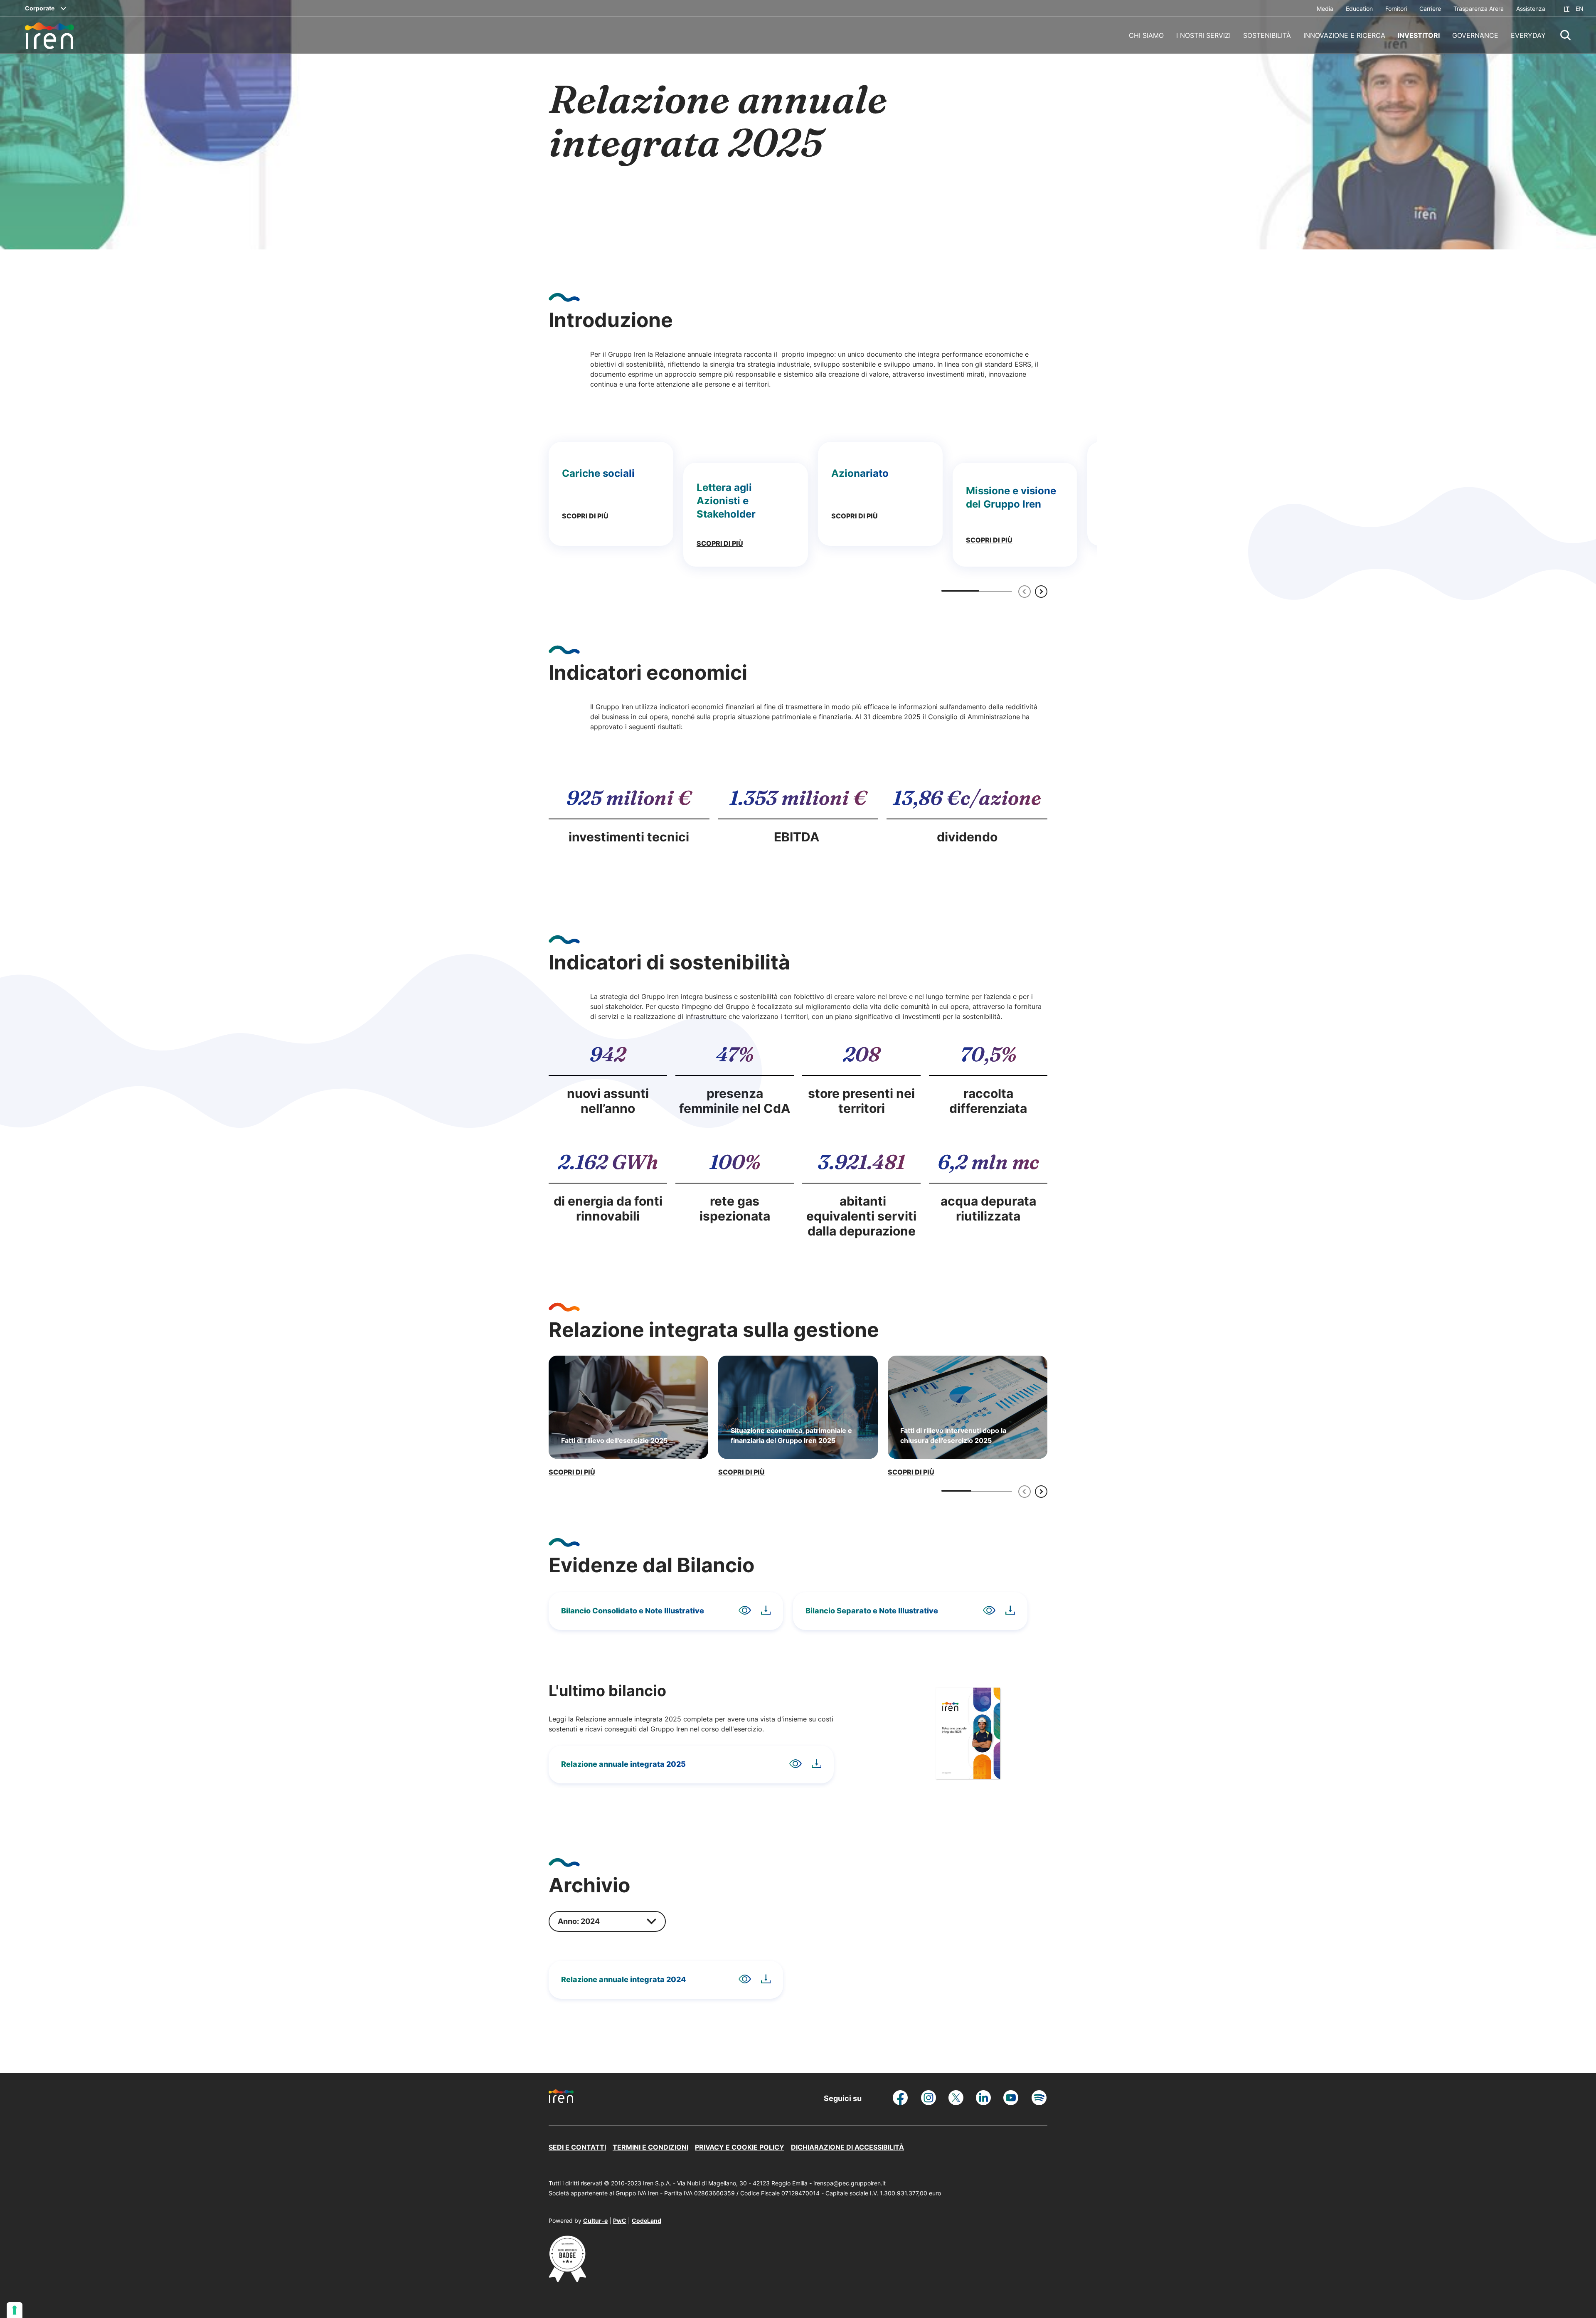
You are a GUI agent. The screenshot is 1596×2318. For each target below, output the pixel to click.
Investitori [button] (1419, 35)
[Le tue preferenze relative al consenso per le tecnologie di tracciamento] (15, 2310)
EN (1580, 9)
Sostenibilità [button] (1267, 35)
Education (1359, 9)
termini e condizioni (650, 2147)
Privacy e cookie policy (740, 2147)
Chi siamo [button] (1146, 35)
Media (1325, 9)
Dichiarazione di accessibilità (847, 2147)
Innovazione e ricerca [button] (1344, 35)
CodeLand (647, 2221)
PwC (620, 2221)
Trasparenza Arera (1479, 9)
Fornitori (1396, 9)
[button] (1566, 35)
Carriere (1430, 9)
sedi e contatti (577, 2147)
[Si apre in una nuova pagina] (567, 2280)
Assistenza (1531, 9)
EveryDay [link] (1528, 35)
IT (1567, 9)
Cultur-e (595, 2221)
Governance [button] (1475, 35)
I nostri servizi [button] (1203, 35)
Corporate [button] (40, 8)
